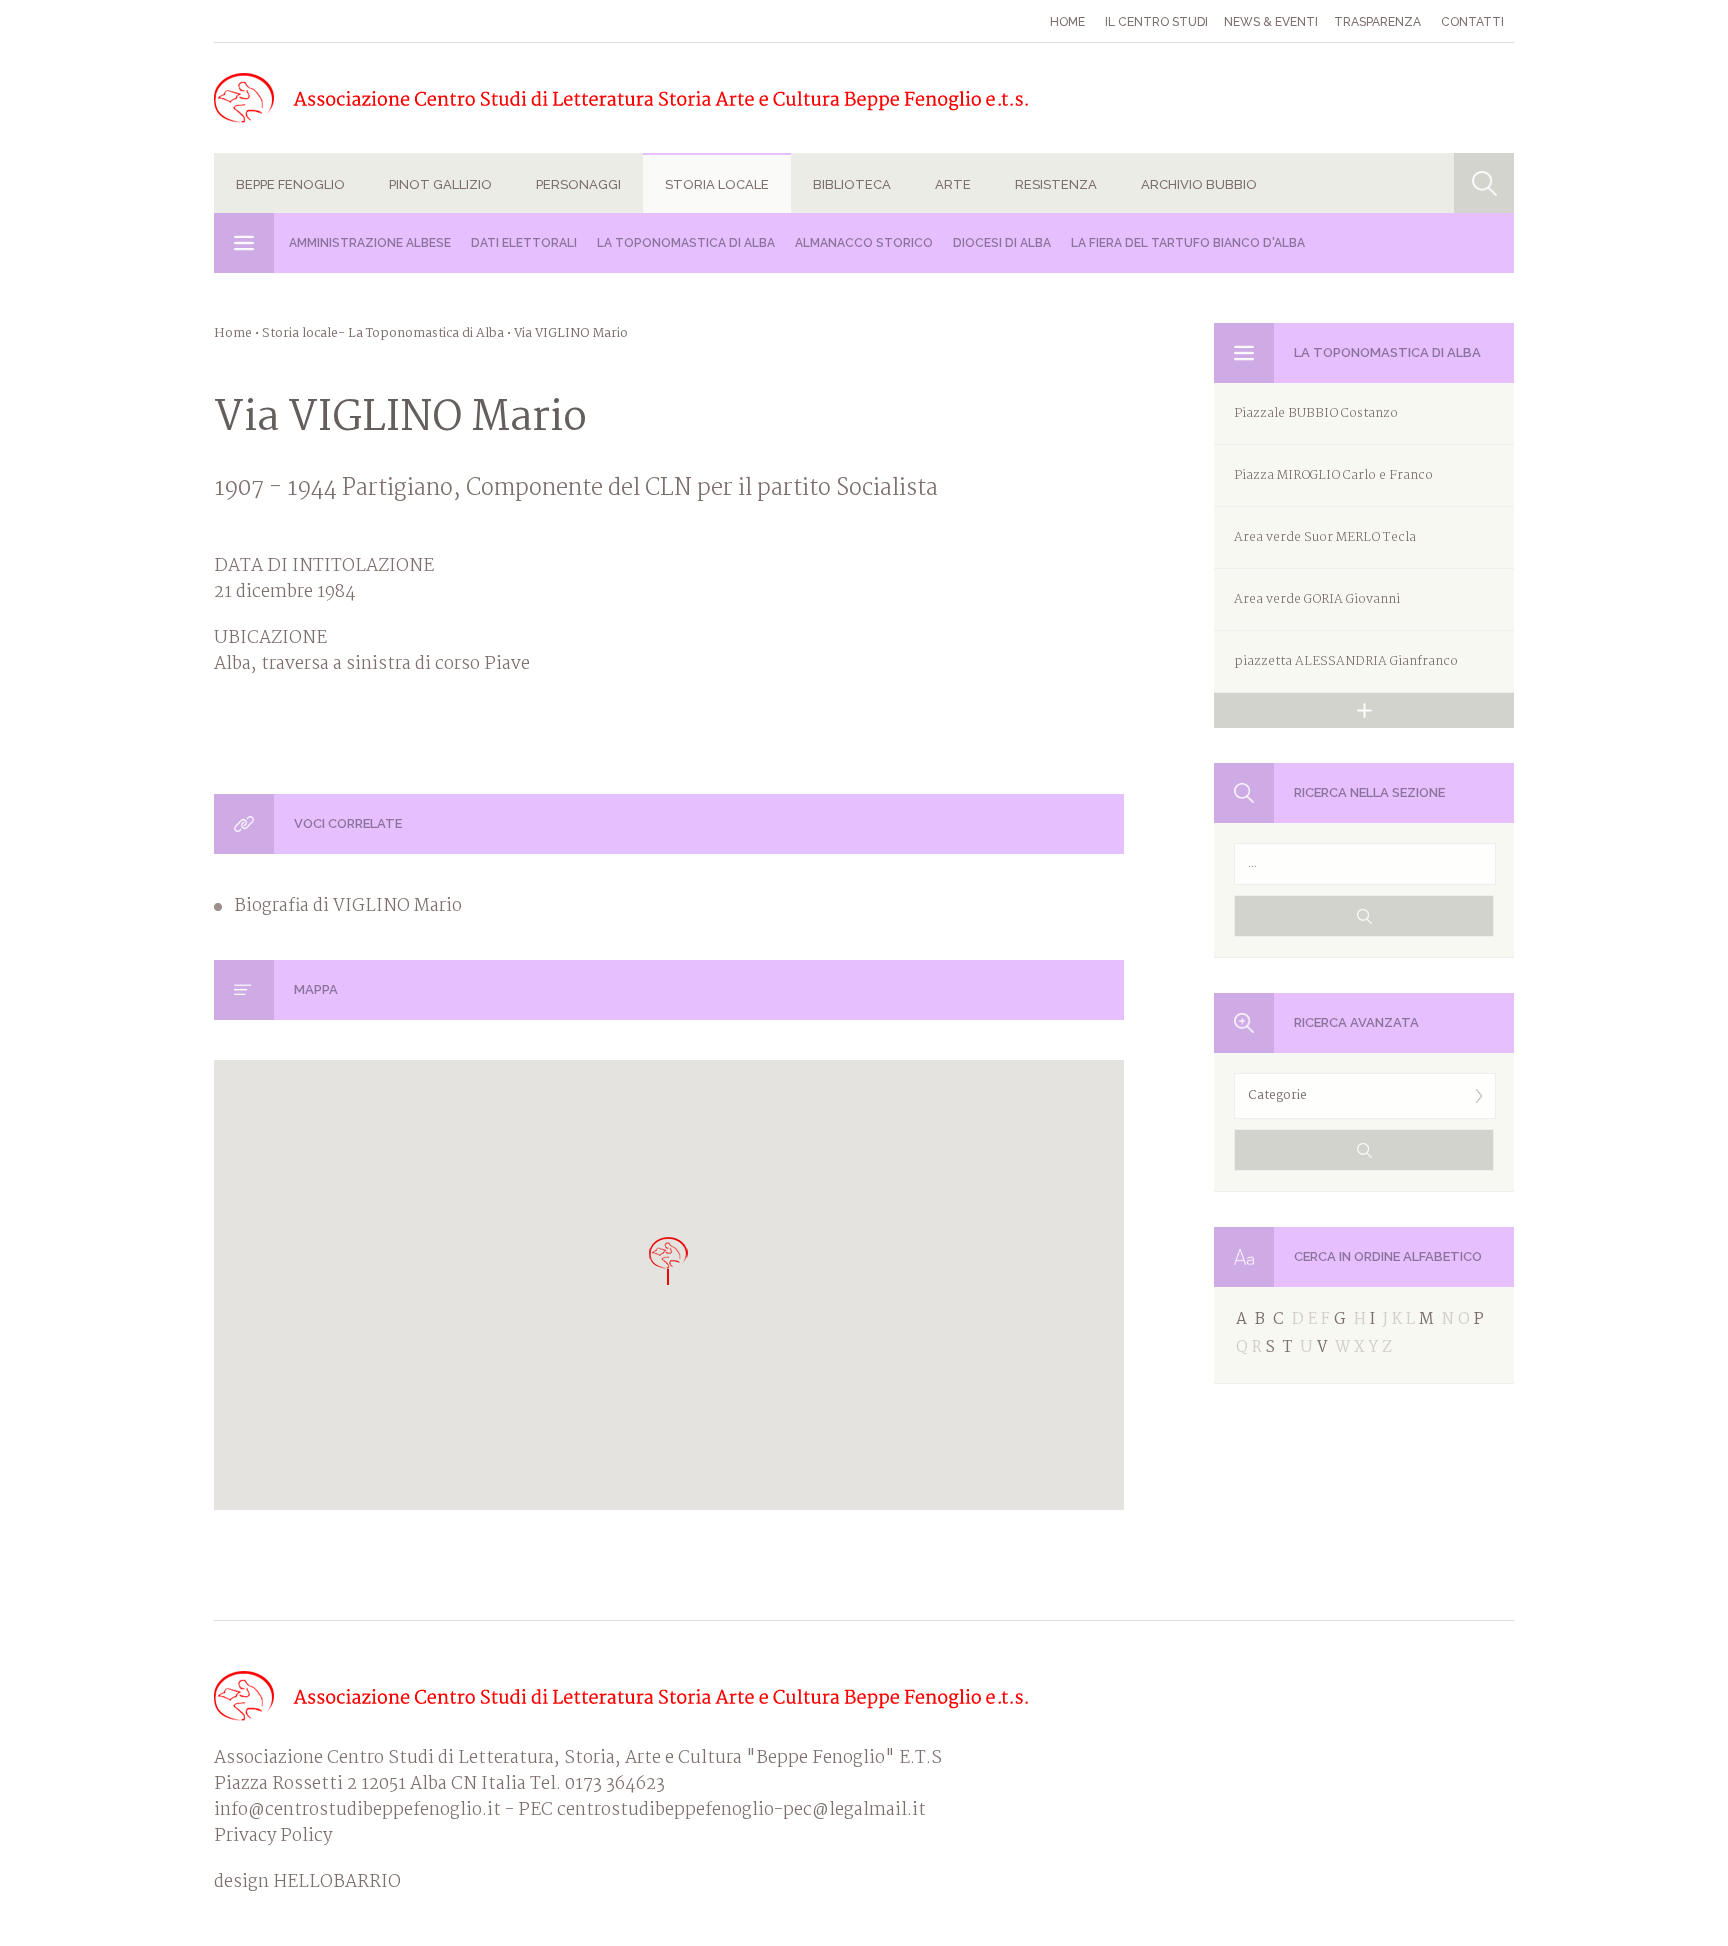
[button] (669, 1260)
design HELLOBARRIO (307, 1883)
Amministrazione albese (370, 243)
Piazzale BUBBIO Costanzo (1316, 413)
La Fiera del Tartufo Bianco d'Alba (1188, 243)
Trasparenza (1377, 22)
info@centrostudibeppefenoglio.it (357, 1810)
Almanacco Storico (864, 243)
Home (1067, 22)
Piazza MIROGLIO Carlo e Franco (1333, 475)
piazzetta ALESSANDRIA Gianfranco (1346, 661)
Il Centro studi (1156, 22)
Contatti (1472, 22)
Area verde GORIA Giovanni (1317, 599)
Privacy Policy (273, 1836)
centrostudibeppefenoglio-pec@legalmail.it (741, 1810)
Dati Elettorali (524, 243)
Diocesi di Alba (1002, 243)
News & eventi (1271, 22)
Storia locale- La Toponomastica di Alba (383, 333)
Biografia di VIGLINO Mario (348, 907)
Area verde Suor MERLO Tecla (1325, 537)
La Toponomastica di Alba (686, 243)
